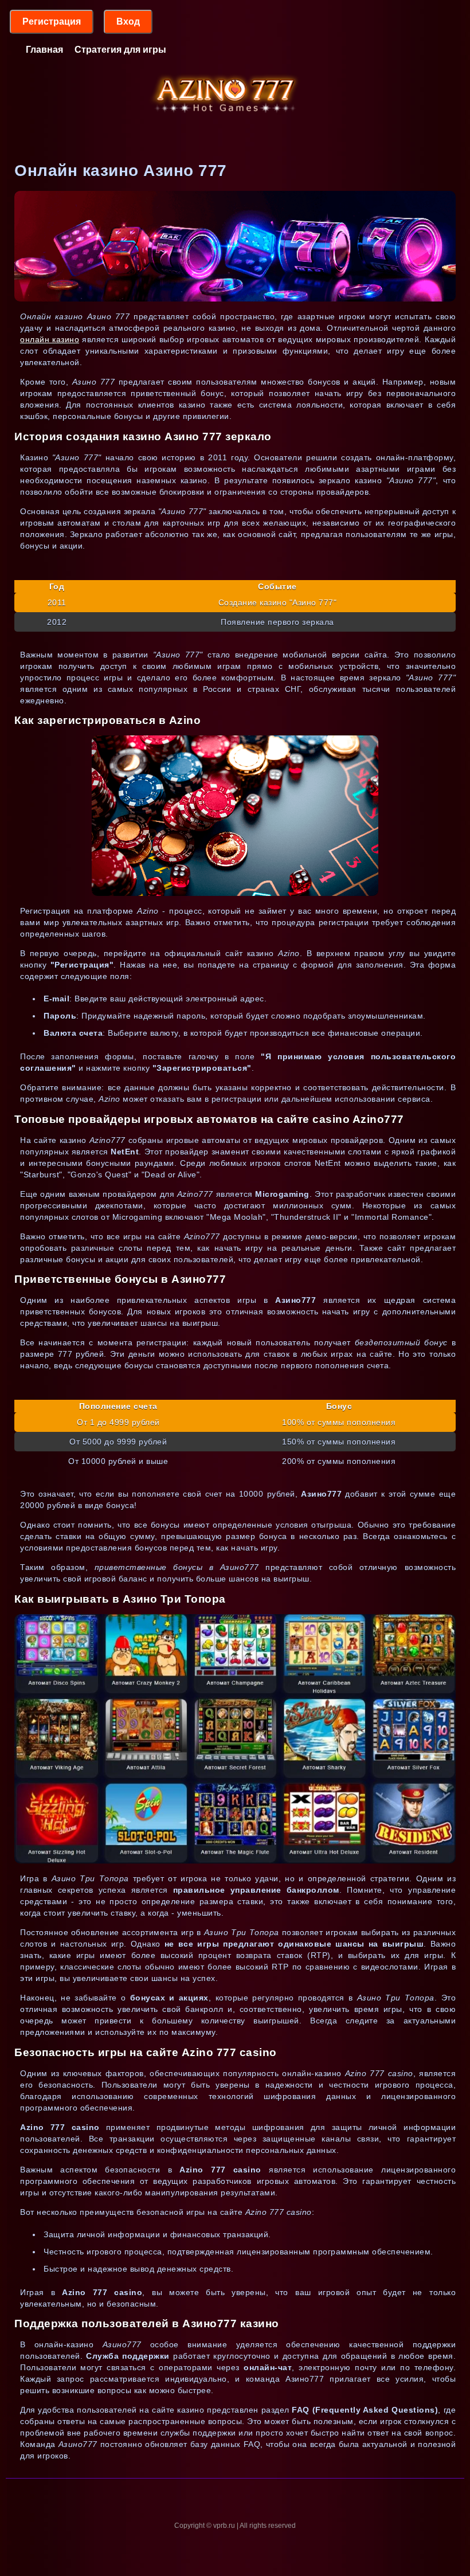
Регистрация (52, 21)
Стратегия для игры (120, 50)
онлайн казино (50, 339)
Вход (128, 21)
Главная (44, 50)
